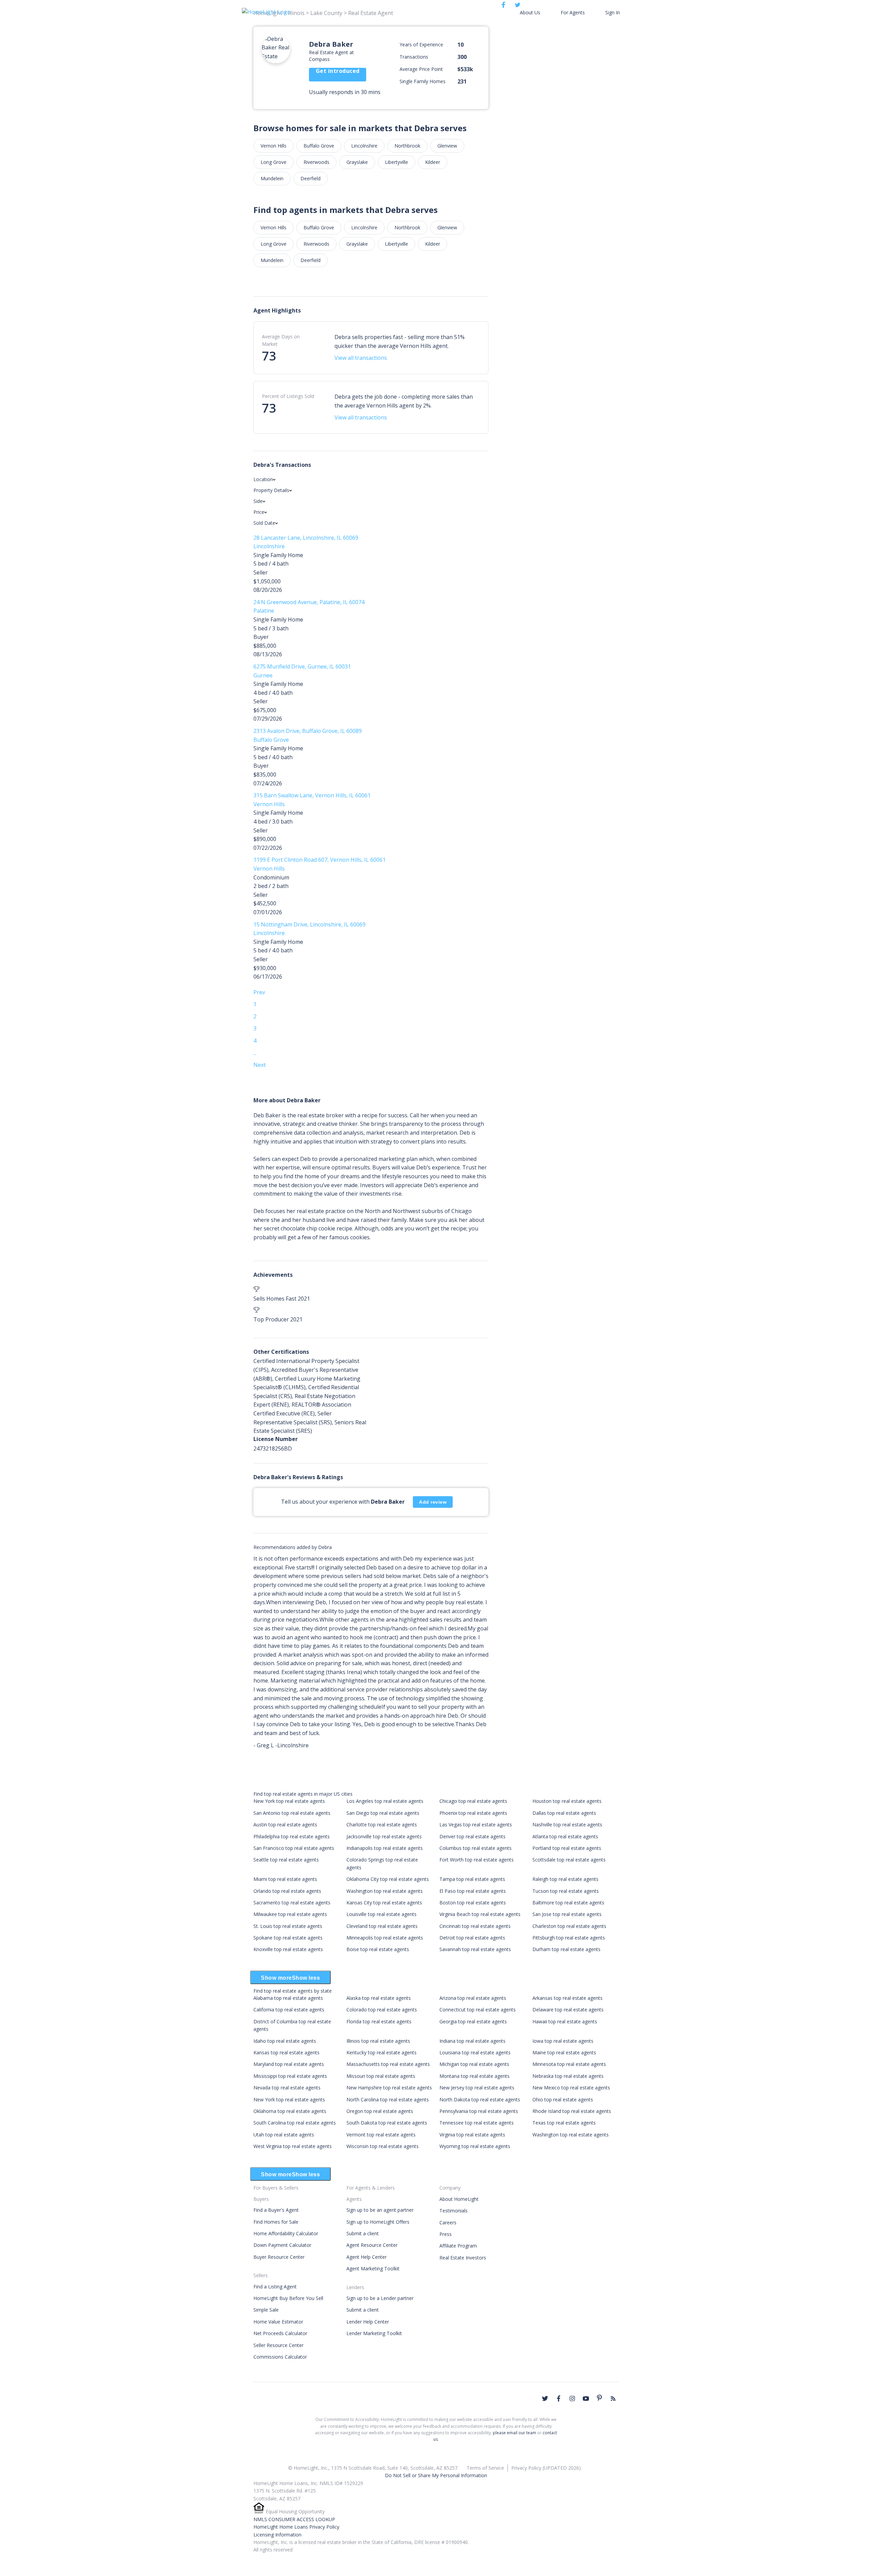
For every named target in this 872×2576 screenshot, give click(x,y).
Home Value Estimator (278, 2322)
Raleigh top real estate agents (565, 1879)
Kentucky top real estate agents (381, 2052)
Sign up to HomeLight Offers (378, 2222)
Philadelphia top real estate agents (292, 1836)
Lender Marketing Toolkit (374, 2333)
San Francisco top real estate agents (294, 1848)
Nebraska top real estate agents (568, 2076)
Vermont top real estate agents (381, 2135)
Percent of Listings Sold (288, 396)
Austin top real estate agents (285, 1824)
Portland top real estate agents (567, 1848)
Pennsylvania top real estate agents (479, 2111)
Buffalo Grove (319, 146)
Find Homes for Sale (276, 2222)
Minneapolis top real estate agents (385, 1938)
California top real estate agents (289, 2010)
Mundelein (272, 178)
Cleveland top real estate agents (382, 1926)
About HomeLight (459, 2199)
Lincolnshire (364, 146)
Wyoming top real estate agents (475, 2146)
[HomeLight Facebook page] (559, 2398)
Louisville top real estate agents (381, 1914)
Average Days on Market (281, 340)
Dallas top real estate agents (564, 1813)
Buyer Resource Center (279, 2257)
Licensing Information (277, 2535)
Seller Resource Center (278, 2345)
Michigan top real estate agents (474, 2064)
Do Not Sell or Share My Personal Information (436, 2475)
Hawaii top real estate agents (565, 2021)
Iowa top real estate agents (563, 2041)
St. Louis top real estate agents (288, 1926)
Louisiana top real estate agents (475, 2052)
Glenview (447, 146)
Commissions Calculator (280, 2357)
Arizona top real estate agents (473, 1998)
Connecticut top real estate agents (478, 2010)
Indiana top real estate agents (472, 2041)
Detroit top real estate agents (472, 1938)
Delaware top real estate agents (568, 2010)
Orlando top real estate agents (287, 1891)
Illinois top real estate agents (378, 2041)
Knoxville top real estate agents (288, 1949)
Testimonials (454, 2211)
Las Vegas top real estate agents (476, 1824)
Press (446, 2234)
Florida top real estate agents (379, 2021)
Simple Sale (266, 2310)
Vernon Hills (274, 146)
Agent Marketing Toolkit (373, 2268)
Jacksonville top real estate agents (384, 1836)
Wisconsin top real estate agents (383, 2146)
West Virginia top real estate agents (293, 2146)
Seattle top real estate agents (286, 1860)
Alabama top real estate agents (288, 1998)
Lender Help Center (368, 2322)
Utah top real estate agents (284, 2135)
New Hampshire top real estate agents (389, 2088)
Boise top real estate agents (378, 1949)
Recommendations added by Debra (293, 1547)
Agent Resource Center (372, 2245)
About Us (530, 12)
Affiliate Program (458, 2246)
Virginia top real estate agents (472, 2135)
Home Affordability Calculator (286, 2233)
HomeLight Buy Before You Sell (288, 2298)
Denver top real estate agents (472, 1836)
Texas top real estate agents (564, 2123)
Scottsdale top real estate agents (569, 1860)
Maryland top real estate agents (289, 2064)
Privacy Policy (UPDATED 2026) (546, 2468)
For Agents (573, 12)
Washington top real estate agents (385, 1891)
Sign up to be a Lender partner (380, 2298)
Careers (448, 2222)
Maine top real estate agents (564, 2052)
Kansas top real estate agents (286, 2052)
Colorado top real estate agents (382, 2010)
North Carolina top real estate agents (388, 2099)
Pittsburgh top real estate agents (569, 1938)
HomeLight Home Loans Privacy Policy (296, 2527)
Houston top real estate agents (567, 1801)
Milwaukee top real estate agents (290, 1914)
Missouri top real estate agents (381, 2076)
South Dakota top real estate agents (387, 2123)
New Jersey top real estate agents (477, 2088)
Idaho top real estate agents (285, 2041)
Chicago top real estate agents (473, 1801)
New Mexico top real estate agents (571, 2088)
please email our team (515, 2433)
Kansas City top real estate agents (384, 1903)
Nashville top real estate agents (567, 1824)
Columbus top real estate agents (476, 1848)
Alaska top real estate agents (379, 1998)
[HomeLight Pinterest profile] (599, 2398)
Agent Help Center (367, 2257)
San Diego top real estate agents (383, 1813)
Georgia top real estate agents (473, 2021)
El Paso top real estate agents (473, 1891)
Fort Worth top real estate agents (477, 1860)
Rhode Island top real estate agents (572, 2111)
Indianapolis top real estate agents (385, 1848)
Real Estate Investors (463, 2258)
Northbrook (407, 146)
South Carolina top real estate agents (295, 2123)
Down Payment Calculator (282, 2245)
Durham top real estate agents (566, 1949)
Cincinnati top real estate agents (475, 1926)
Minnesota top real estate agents (569, 2064)
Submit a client (363, 2233)
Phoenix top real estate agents (473, 1813)
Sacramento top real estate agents (292, 1903)
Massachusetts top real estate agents (388, 2064)
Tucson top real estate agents (566, 1891)
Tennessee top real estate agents (477, 2123)
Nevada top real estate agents (287, 2088)
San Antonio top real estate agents (292, 1813)
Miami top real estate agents (285, 1879)
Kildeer (433, 162)
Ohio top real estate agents (563, 2099)
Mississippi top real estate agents (290, 2076)
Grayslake (357, 162)
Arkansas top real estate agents (567, 1998)
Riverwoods (316, 162)
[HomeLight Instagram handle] (572, 2398)
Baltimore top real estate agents (568, 1903)
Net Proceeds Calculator (280, 2333)
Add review (433, 1502)
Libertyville (396, 162)
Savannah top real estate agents (475, 1949)
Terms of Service (485, 2468)
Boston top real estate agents (473, 1903)
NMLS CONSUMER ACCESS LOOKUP (294, 2519)
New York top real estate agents (289, 1801)
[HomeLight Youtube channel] (586, 2398)
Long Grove (274, 162)
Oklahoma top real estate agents (290, 2111)
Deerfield (310, 178)
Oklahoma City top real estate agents (388, 1879)
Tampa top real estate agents (472, 1879)
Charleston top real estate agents (569, 1926)
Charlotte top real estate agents (382, 1824)
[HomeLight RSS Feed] (613, 2398)
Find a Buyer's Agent (276, 2210)
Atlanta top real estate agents (565, 1836)
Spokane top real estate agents (288, 1938)
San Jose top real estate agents (567, 1914)
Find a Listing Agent (275, 2287)
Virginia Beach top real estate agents (480, 1914)
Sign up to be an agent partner (380, 2210)
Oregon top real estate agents (380, 2111)
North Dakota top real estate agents (480, 2099)
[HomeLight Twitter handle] (545, 2398)
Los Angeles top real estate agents (385, 1801)
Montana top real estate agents (474, 2076)
